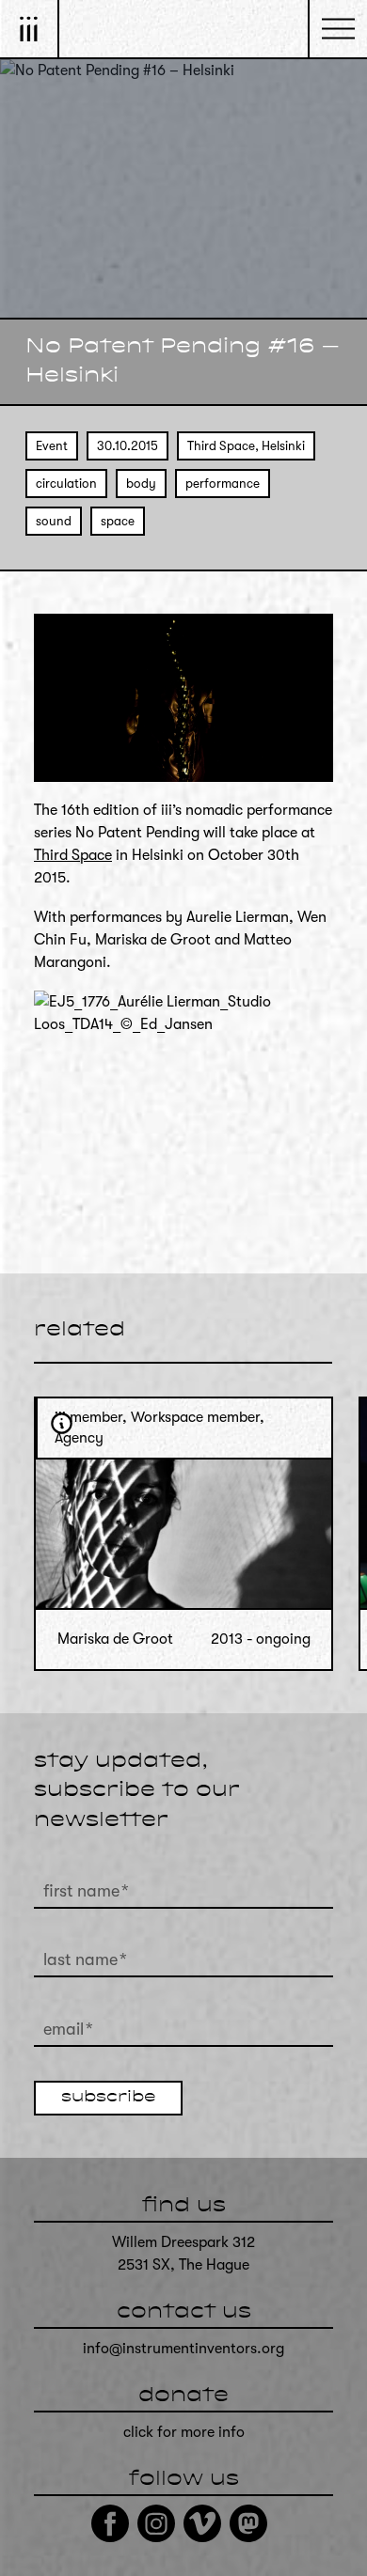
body (141, 484)
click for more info (184, 2432)
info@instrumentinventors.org (183, 2349)
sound (54, 521)
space (118, 521)
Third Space (73, 855)
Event (52, 446)
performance (223, 484)
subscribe (108, 2098)
